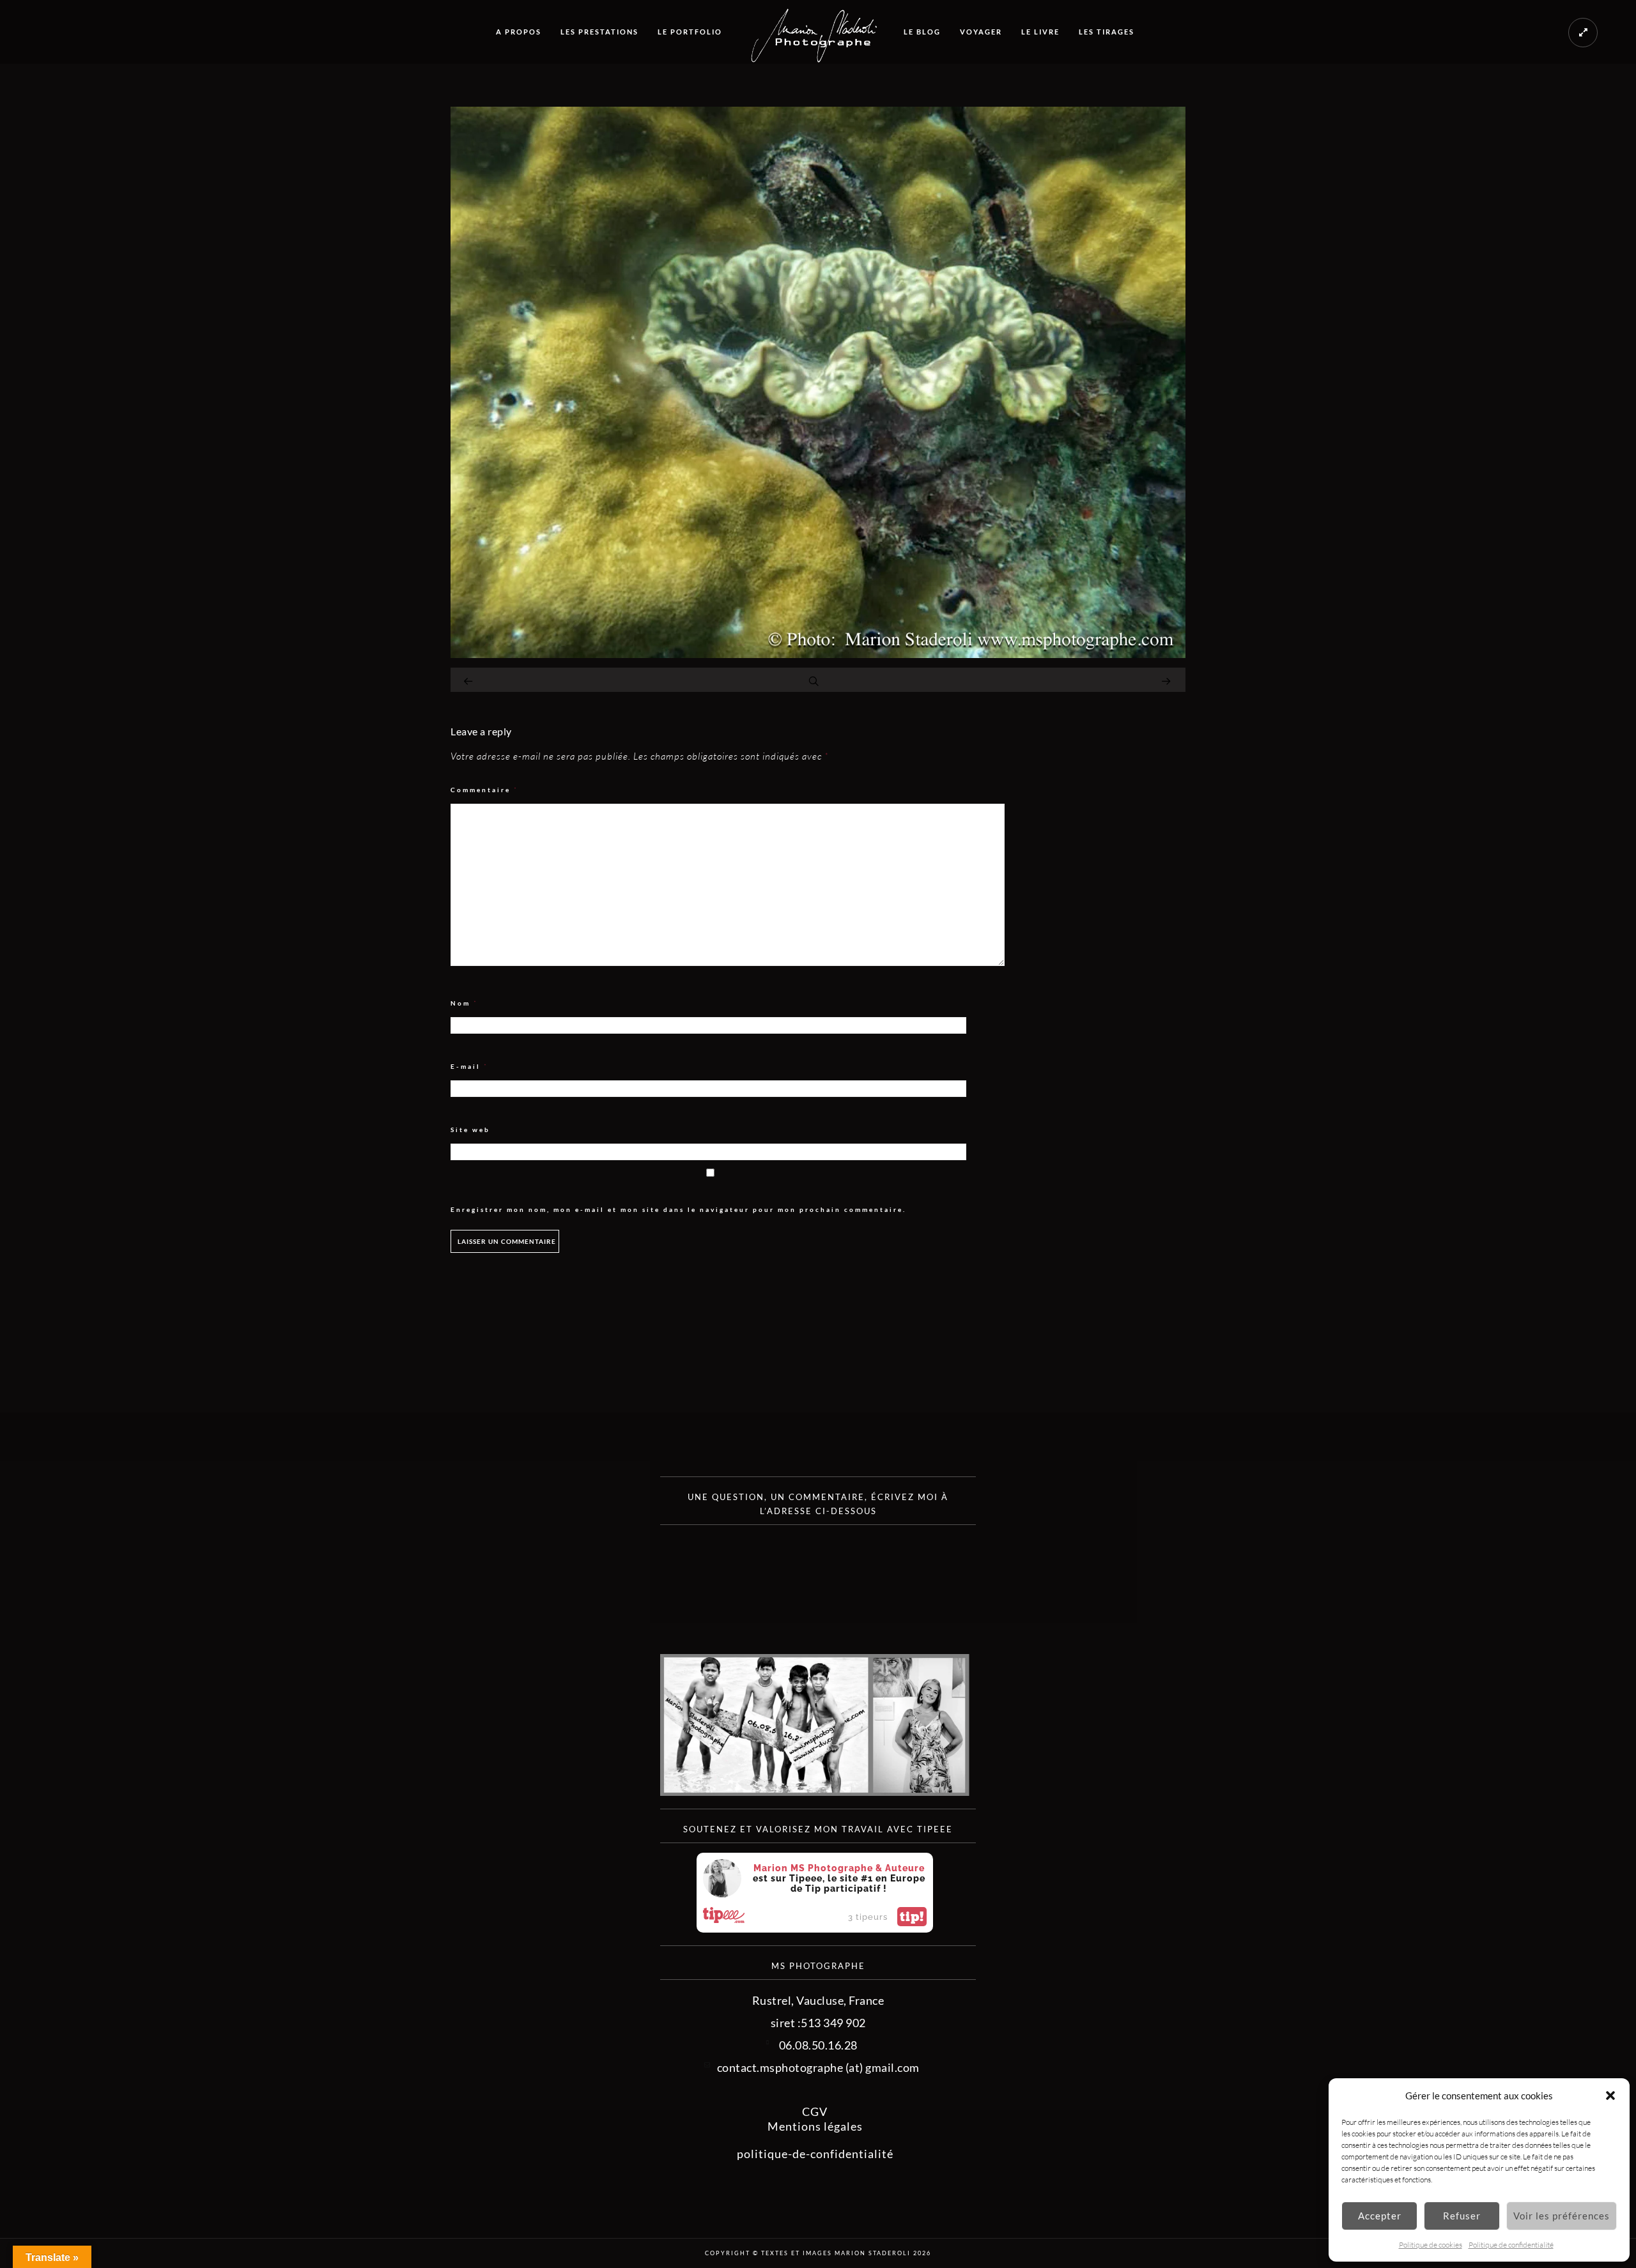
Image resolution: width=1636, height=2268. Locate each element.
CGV (815, 2111)
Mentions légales (815, 2126)
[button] (1610, 2096)
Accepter (1380, 2216)
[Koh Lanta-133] (818, 654)
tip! (912, 1917)
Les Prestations (599, 32)
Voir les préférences (1562, 2216)
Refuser (1462, 2216)
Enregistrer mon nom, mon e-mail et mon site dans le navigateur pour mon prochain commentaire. (678, 1209)
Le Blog (922, 32)
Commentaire (484, 790)
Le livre (1040, 32)
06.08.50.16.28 (818, 2045)
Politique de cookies (1431, 2245)
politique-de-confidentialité (815, 2154)
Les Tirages (1107, 32)
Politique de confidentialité (1511, 2245)
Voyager (981, 32)
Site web (470, 1130)
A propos (519, 32)
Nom (464, 1003)
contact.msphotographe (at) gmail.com (818, 2067)
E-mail (469, 1067)
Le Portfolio (690, 32)
